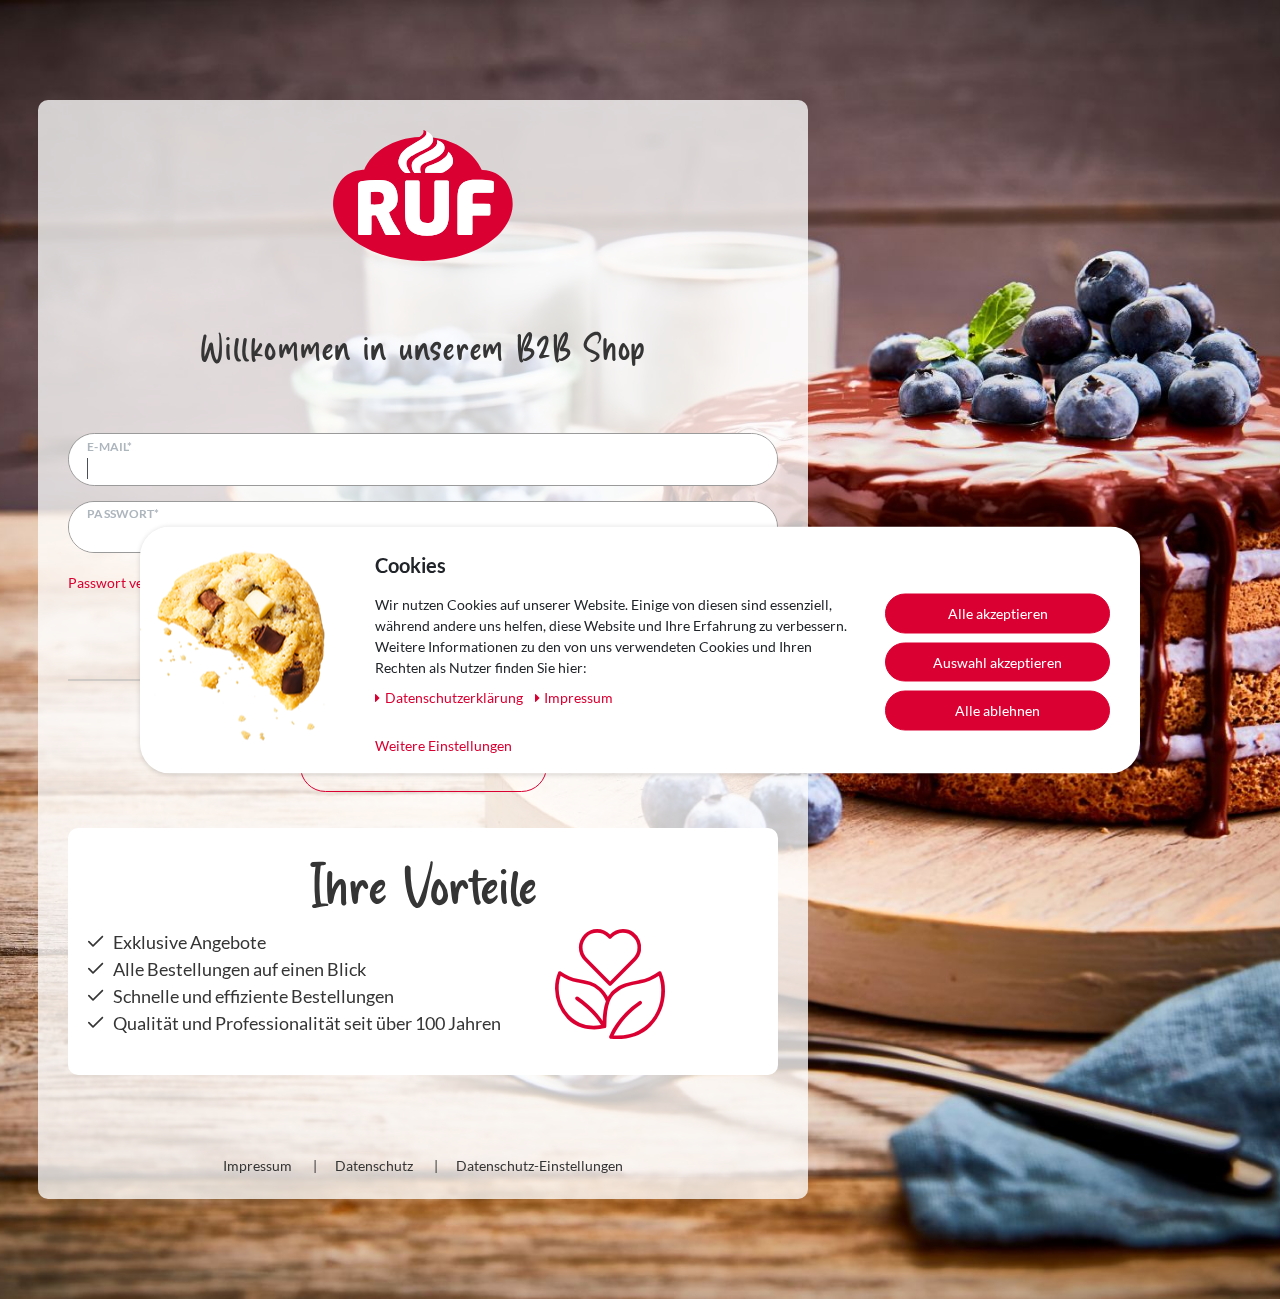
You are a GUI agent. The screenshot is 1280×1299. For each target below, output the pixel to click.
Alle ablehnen (997, 709)
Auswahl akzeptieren (997, 661)
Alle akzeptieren (998, 612)
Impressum (257, 1165)
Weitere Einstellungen (443, 744)
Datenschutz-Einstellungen (539, 1165)
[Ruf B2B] (423, 193)
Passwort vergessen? (132, 582)
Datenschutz (374, 1165)
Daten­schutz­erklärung (455, 696)
